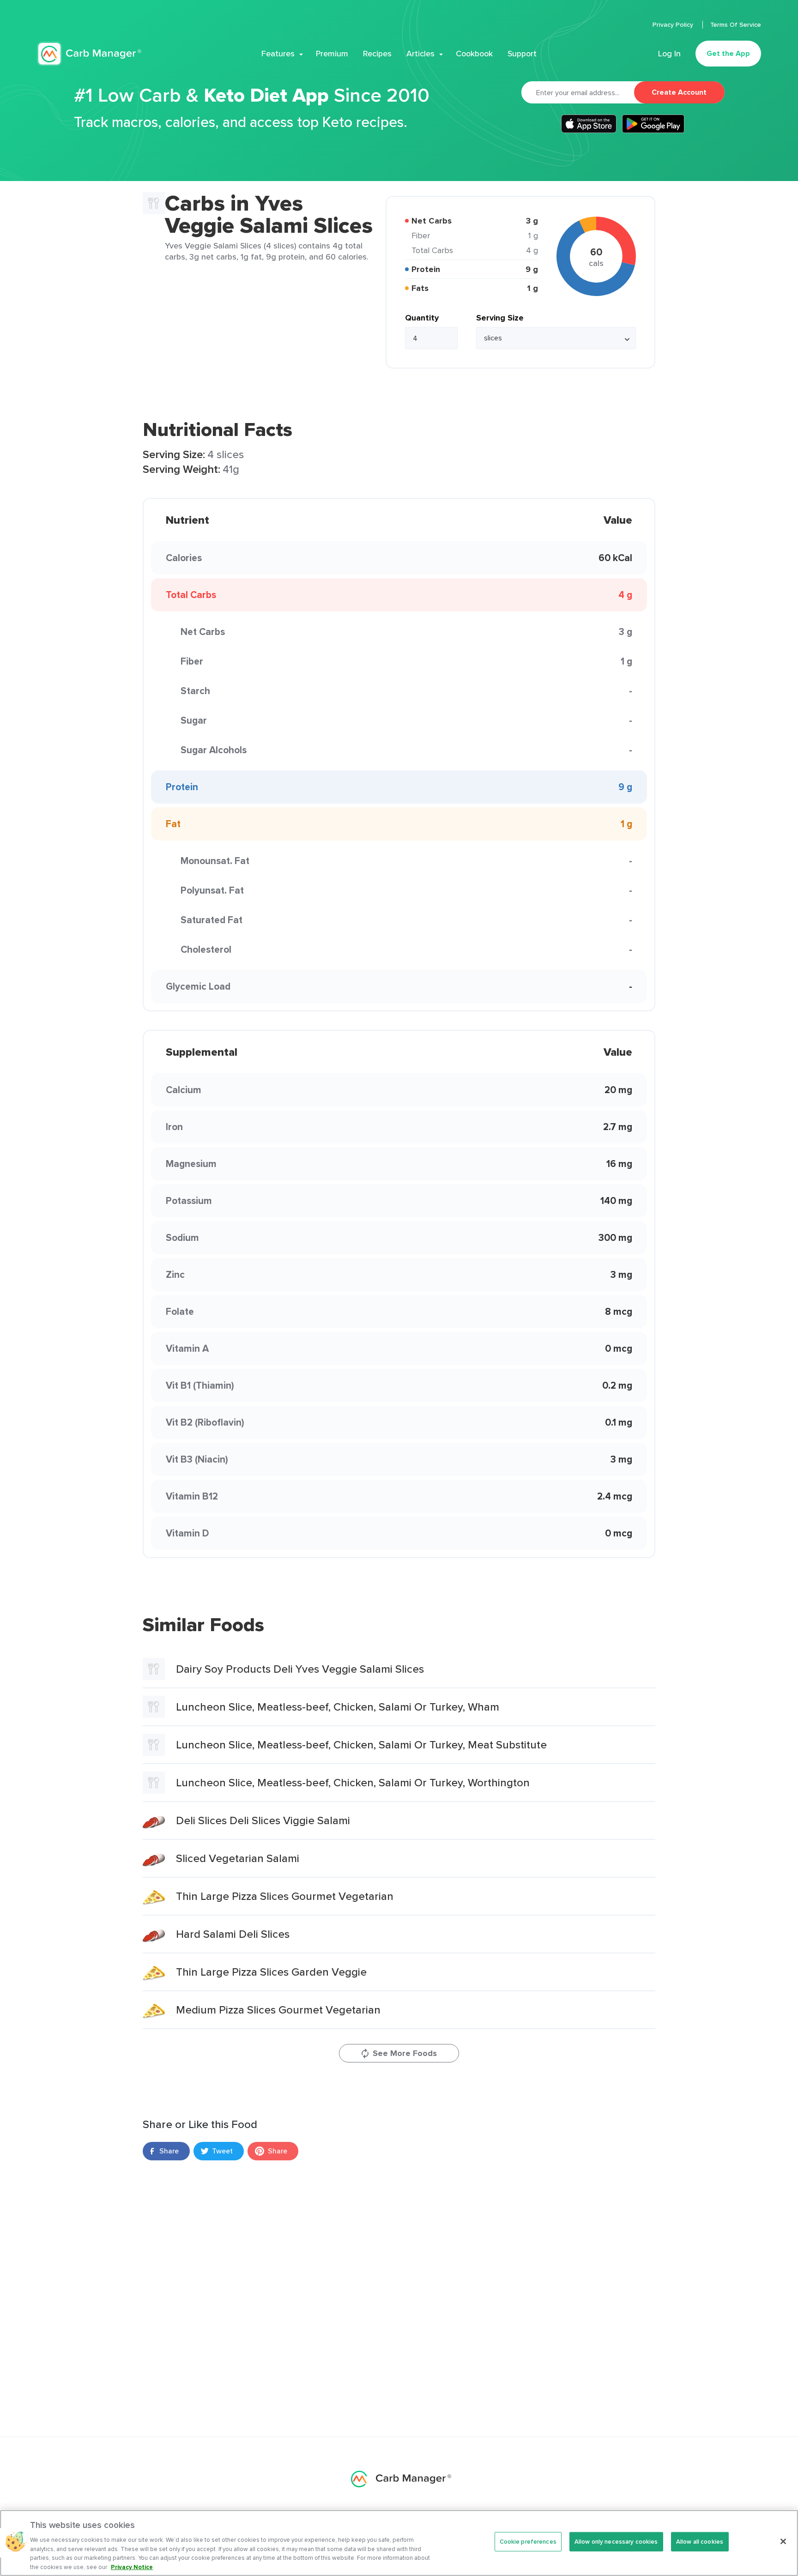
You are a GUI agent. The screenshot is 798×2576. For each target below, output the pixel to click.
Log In (669, 54)
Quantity (422, 318)
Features (278, 54)
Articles (420, 54)
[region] (399, 2543)
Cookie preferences (528, 2542)
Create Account (679, 92)
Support (522, 54)
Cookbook (474, 54)
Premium (332, 54)
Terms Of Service (736, 24)
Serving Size (500, 318)
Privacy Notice (132, 2567)
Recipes (377, 54)
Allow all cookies (700, 2542)
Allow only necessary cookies (616, 2542)
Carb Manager (89, 54)
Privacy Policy (674, 24)
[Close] (783, 2541)
